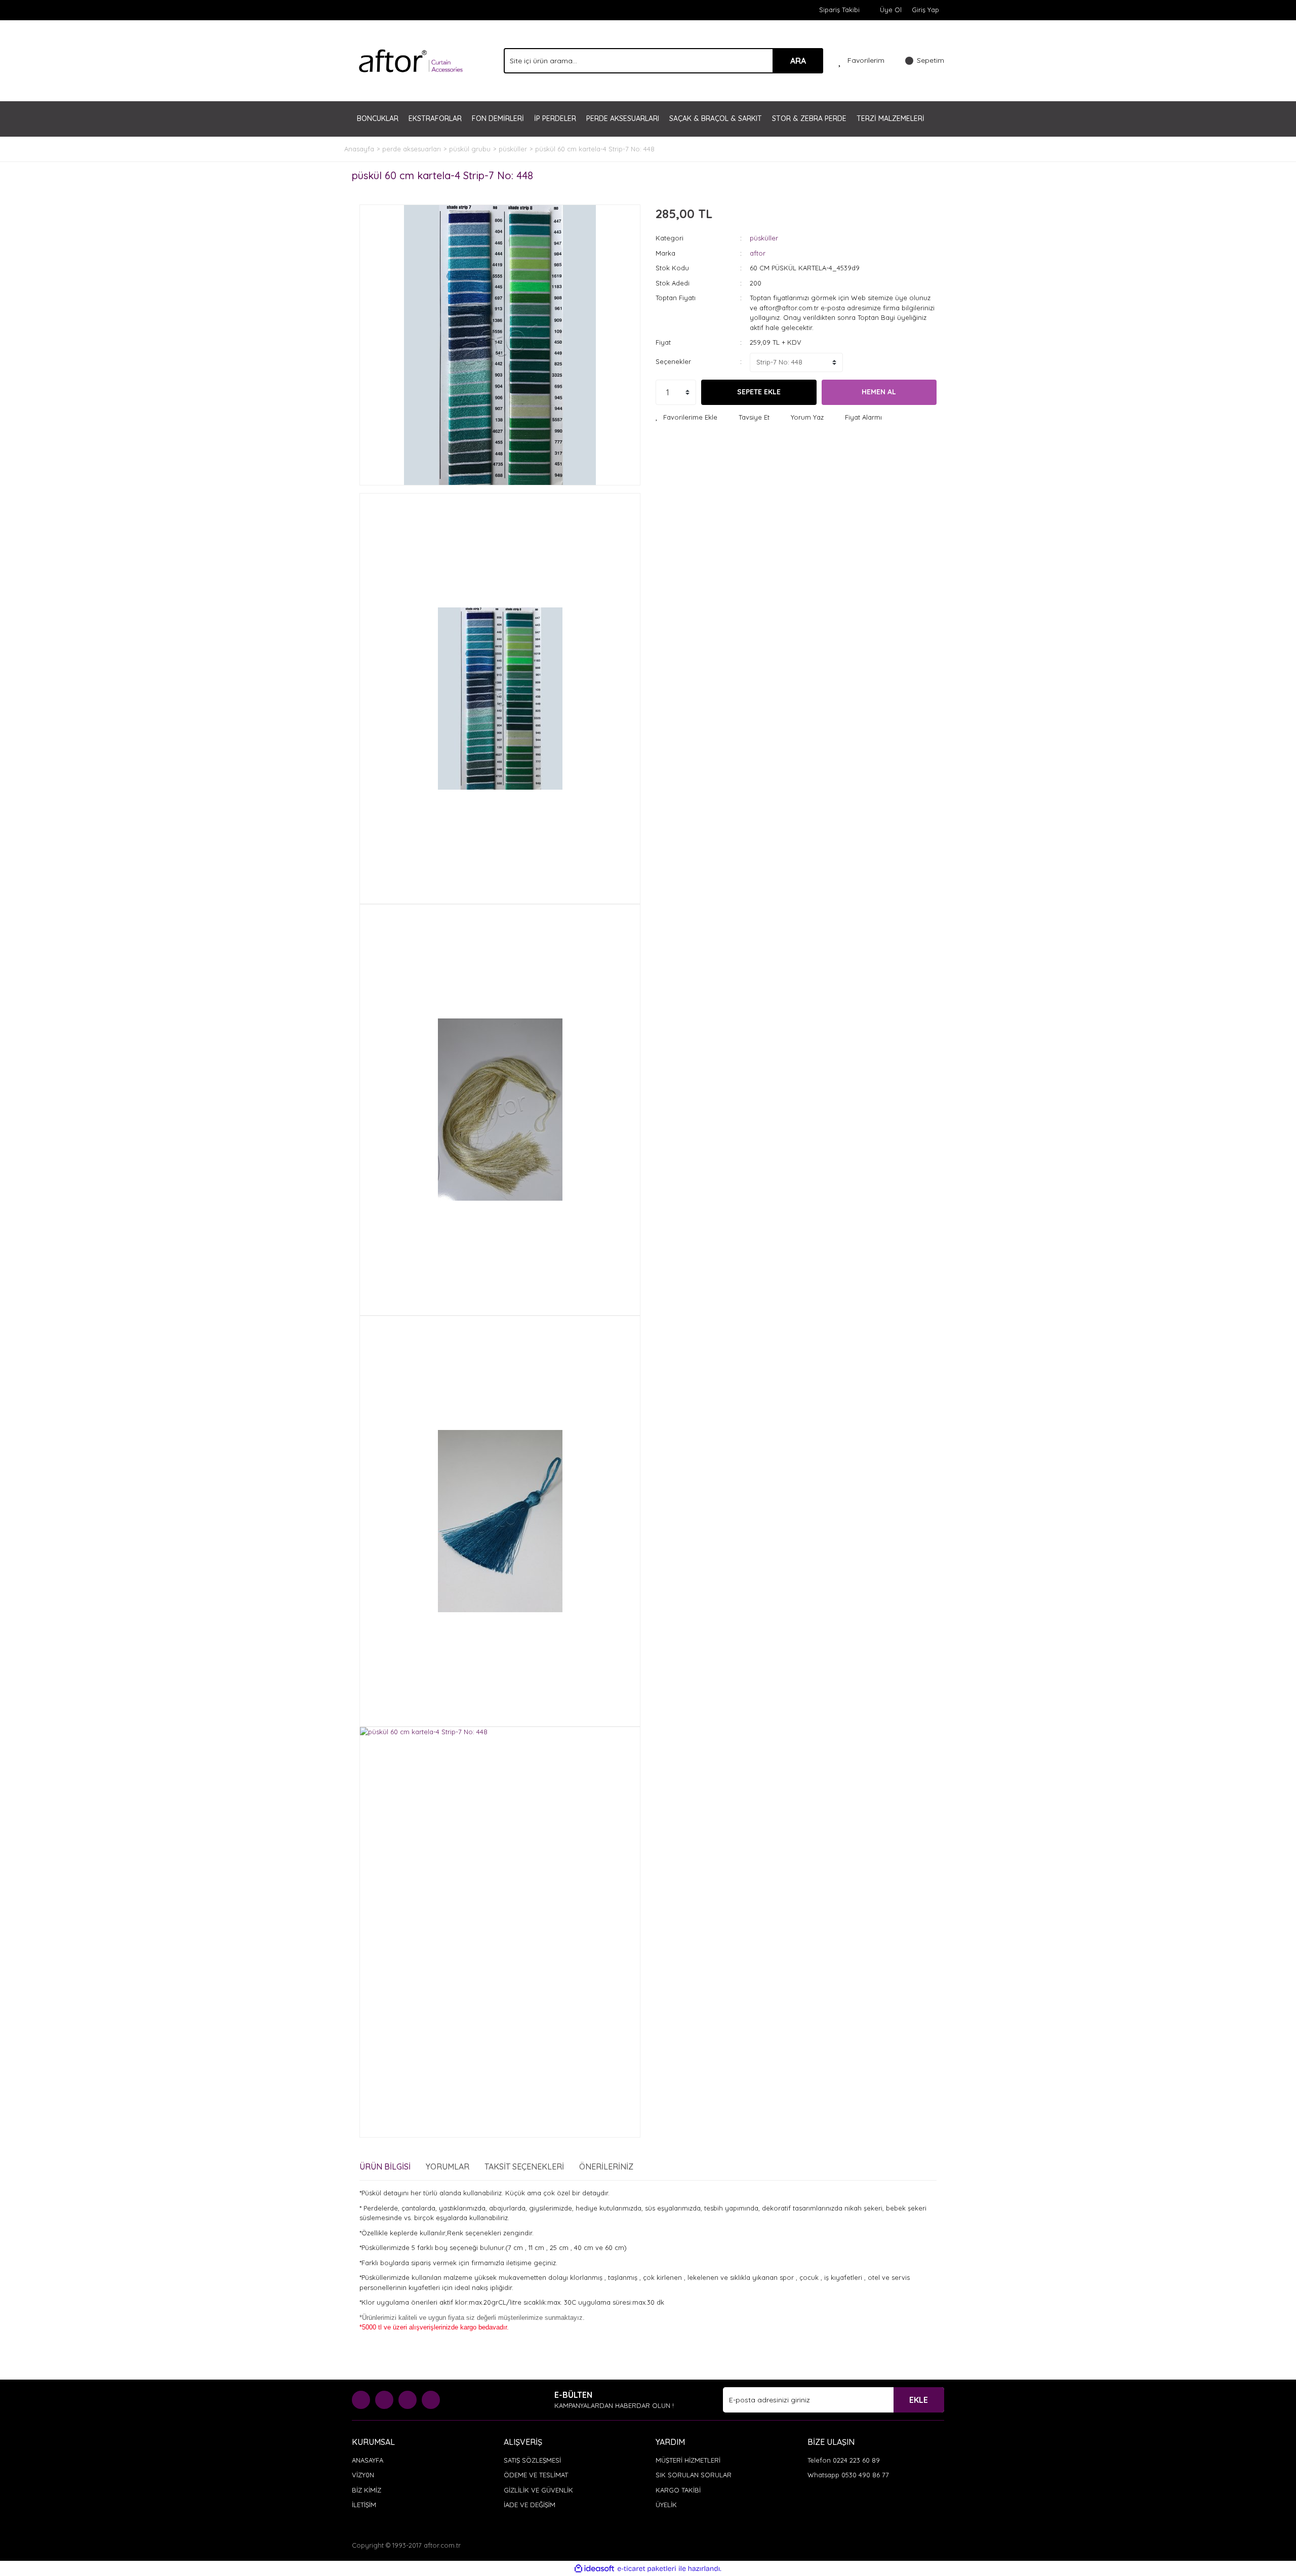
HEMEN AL (879, 392)
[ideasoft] (594, 2568)
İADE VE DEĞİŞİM (530, 2505)
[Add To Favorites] (686, 418)
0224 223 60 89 (856, 2460)
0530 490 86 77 (865, 2475)
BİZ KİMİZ (367, 2490)
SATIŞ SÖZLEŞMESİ (532, 2460)
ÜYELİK (666, 2505)
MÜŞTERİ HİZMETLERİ (688, 2460)
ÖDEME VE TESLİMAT (536, 2475)
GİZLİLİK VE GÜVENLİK (538, 2490)
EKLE (919, 2400)
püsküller (764, 238)
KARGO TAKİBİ (678, 2490)
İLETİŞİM (364, 2505)
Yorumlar (448, 2166)
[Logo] (411, 60)
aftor (758, 253)
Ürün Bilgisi (385, 2166)
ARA (798, 61)
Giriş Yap (925, 10)
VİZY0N (363, 2475)
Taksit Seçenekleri (524, 2166)
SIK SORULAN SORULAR (694, 2475)
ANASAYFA (368, 2460)
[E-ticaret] (647, 2569)
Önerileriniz (606, 2166)
